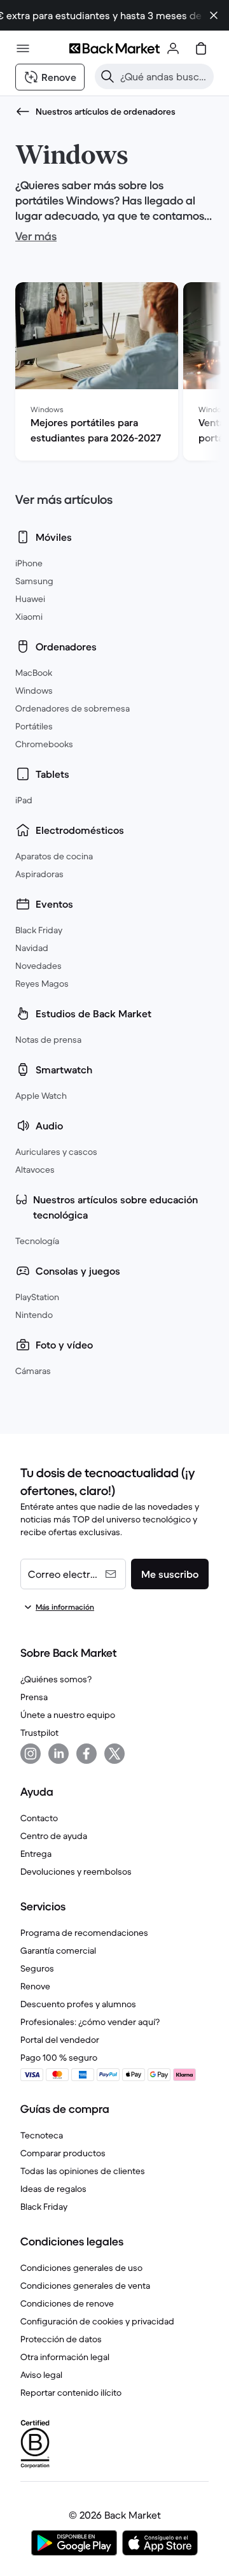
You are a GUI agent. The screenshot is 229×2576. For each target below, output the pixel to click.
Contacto (39, 1818)
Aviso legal (41, 2375)
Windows (34, 691)
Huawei (30, 599)
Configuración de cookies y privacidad (97, 2321)
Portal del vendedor (60, 2040)
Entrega (36, 1854)
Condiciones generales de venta (85, 2286)
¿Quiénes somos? (56, 1679)
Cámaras (33, 1371)
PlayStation (37, 1297)
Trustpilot (39, 1733)
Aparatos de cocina (54, 856)
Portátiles (34, 726)
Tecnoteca (42, 2135)
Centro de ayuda (54, 1836)
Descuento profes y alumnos (78, 2004)
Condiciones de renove (67, 2303)
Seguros (37, 1968)
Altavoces (35, 1170)
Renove (35, 1986)
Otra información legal (65, 2357)
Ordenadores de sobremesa (73, 708)
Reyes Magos (42, 984)
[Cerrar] (214, 15)
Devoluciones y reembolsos (76, 1871)
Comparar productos (63, 2153)
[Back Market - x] (114, 1754)
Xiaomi (29, 617)
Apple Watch (41, 1096)
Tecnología (37, 1241)
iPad (24, 800)
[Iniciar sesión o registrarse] (173, 48)
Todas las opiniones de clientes (83, 2171)
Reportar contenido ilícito (71, 2393)
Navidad (32, 948)
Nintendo (34, 1315)
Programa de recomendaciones (84, 1933)
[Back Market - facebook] (87, 1754)
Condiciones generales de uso (81, 2268)
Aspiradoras (39, 874)
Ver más (36, 236)
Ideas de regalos (53, 2189)
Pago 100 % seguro (59, 2057)
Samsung (34, 581)
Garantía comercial (58, 1950)
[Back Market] (114, 48)
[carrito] (201, 48)
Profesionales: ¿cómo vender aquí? (90, 2022)
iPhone (29, 563)
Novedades (38, 966)
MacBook (34, 673)
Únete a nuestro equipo (68, 1715)
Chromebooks (44, 744)
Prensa (34, 1697)
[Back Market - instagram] (31, 1754)
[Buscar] (108, 76)
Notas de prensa (48, 1040)
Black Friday (39, 930)
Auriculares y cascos (56, 1152)
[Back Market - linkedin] (59, 1754)
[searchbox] (164, 76)
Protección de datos (61, 2339)
